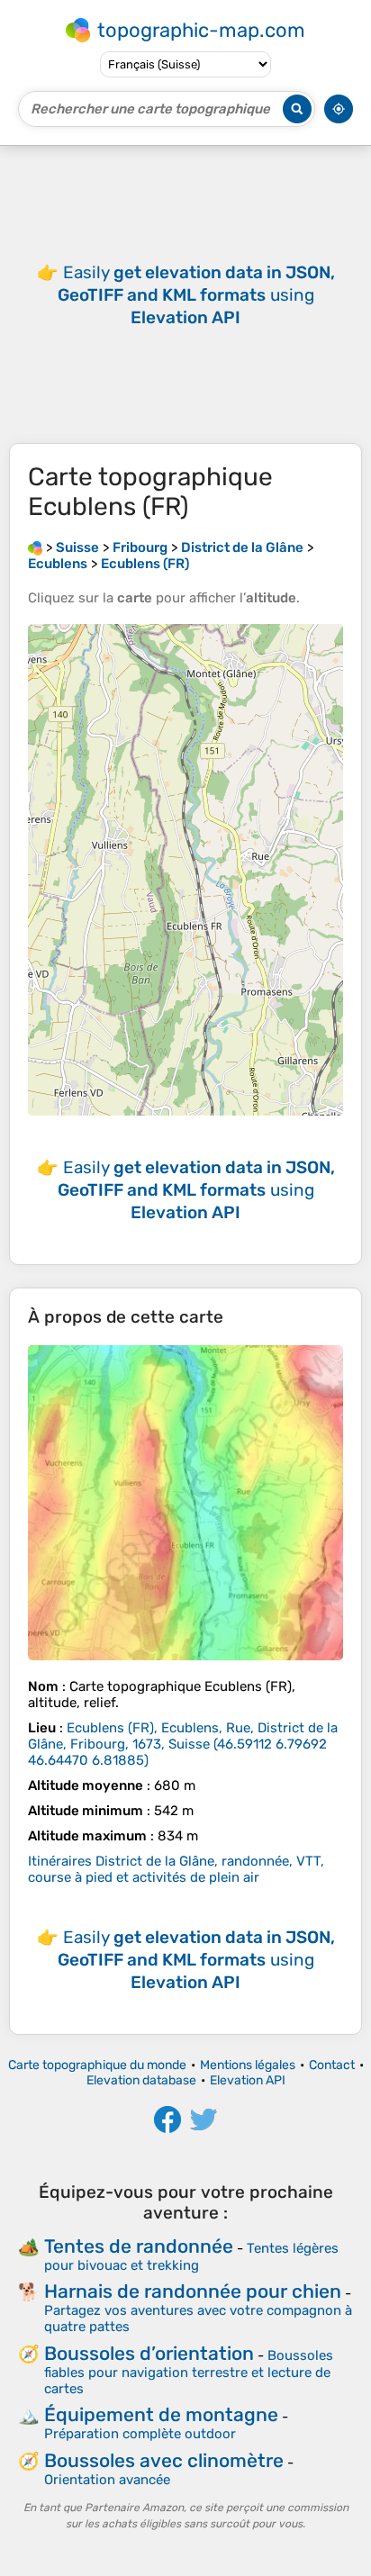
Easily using (196, 295)
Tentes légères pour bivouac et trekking (191, 2257)
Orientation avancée (107, 2480)
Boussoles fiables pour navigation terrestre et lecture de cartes (189, 2372)
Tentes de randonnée (139, 2246)
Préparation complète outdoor (140, 2434)
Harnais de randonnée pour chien (193, 2291)
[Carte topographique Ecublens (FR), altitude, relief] (185, 1503)
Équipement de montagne (161, 2414)
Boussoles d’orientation (149, 2353)
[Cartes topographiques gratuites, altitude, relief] (35, 547)
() (183, 1744)
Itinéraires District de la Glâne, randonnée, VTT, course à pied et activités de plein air (176, 1869)
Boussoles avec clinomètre (164, 2460)
